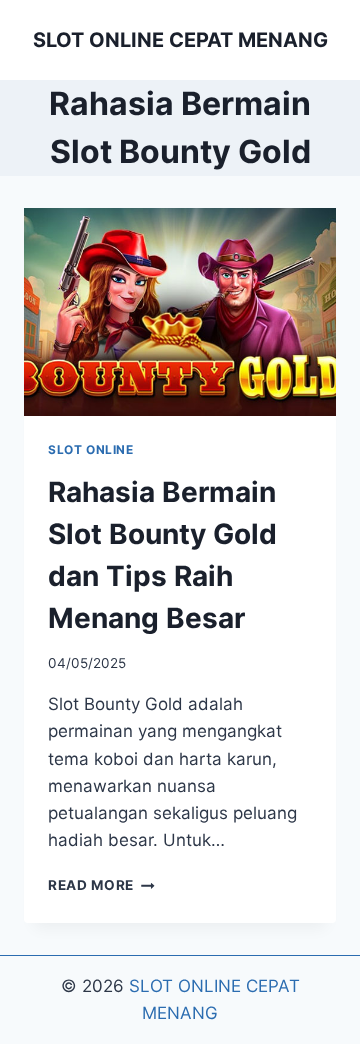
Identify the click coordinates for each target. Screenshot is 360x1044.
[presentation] (180, 312)
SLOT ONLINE (91, 449)
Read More (101, 885)
